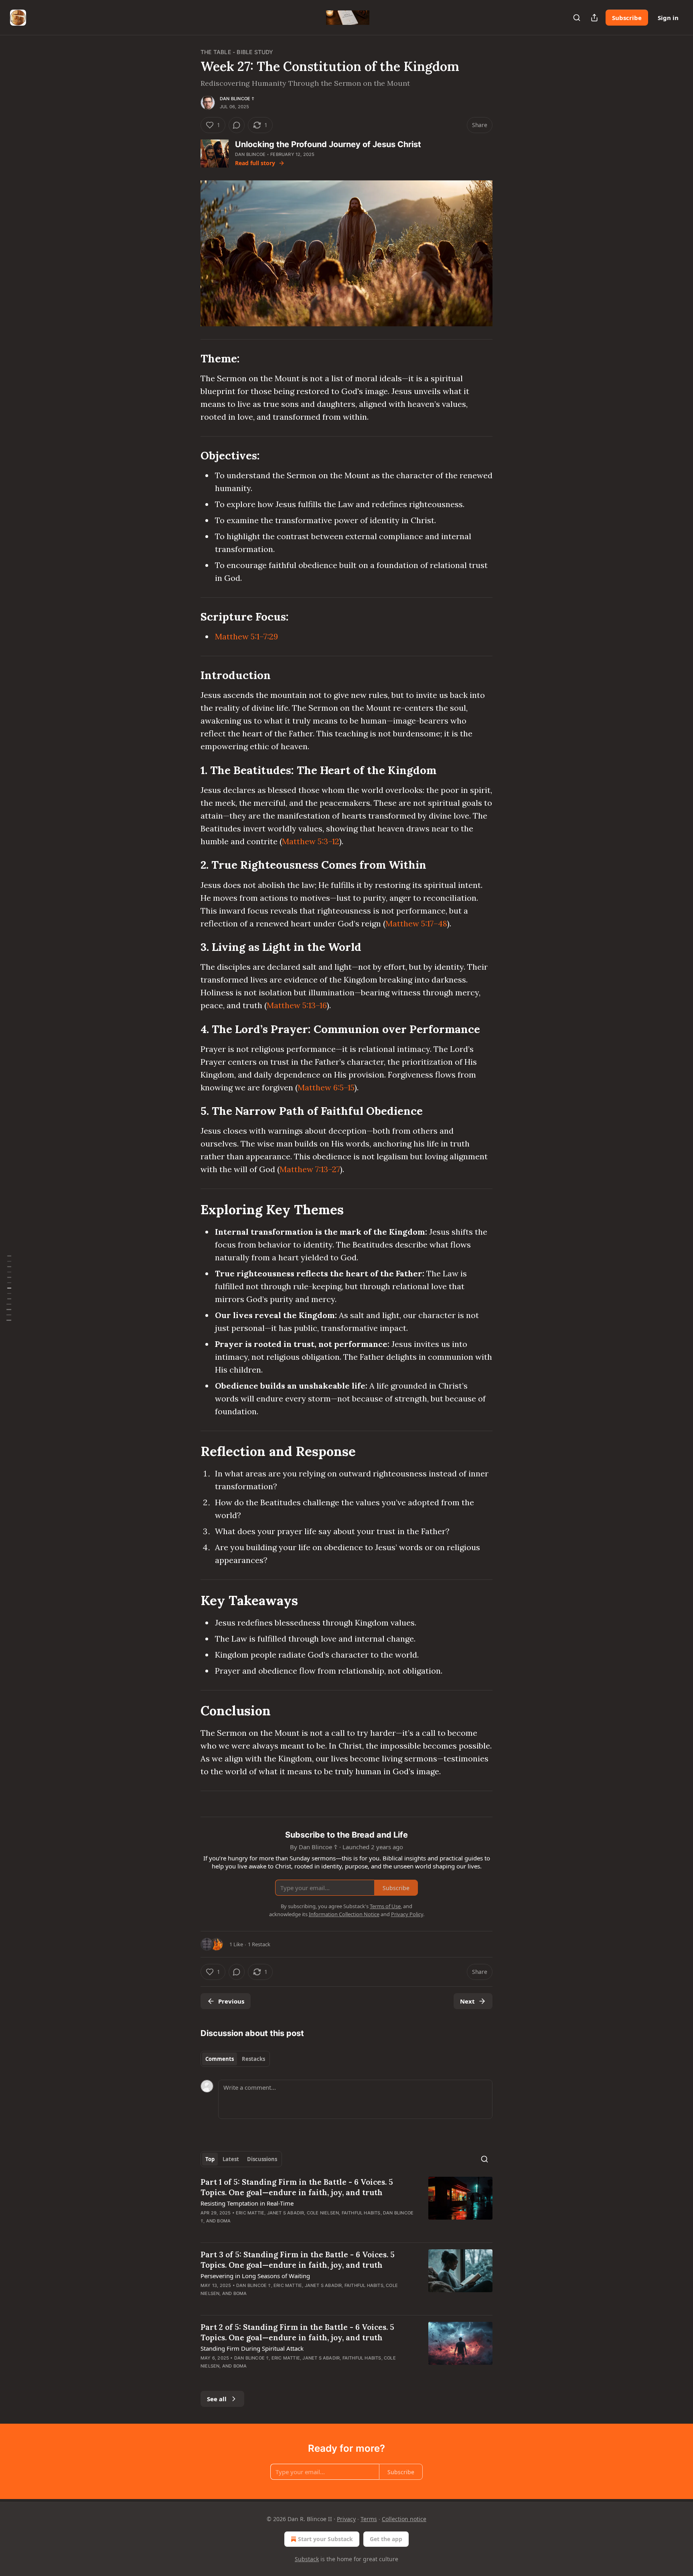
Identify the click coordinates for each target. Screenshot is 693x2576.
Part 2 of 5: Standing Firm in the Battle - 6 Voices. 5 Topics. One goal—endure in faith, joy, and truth (297, 2332)
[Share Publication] (594, 18)
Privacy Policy (407, 1914)
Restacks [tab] (253, 2059)
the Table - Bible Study (237, 52)
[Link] (189, 359)
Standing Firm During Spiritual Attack (252, 2348)
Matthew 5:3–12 (311, 841)
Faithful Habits (361, 2213)
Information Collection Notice (344, 1914)
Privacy (346, 2519)
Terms (369, 2519)
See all (217, 2399)
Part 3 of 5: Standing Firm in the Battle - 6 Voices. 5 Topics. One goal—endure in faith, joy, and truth (298, 2260)
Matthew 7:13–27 (310, 1169)
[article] (346, 2206)
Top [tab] (210, 2159)
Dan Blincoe (250, 154)
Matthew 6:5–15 (326, 1087)
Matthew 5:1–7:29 (246, 636)
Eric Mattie (250, 2213)
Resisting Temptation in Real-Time (247, 2203)
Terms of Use (385, 1906)
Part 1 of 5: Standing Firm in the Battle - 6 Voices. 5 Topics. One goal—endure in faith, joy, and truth (297, 2187)
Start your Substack (325, 2539)
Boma (224, 2221)
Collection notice (404, 2519)
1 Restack (259, 1944)
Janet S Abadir (286, 2213)
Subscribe (627, 18)
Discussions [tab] (262, 2159)
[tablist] (235, 2059)
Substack (307, 2559)
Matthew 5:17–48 (416, 923)
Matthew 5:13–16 (297, 1005)
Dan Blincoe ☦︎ (237, 99)
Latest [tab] (231, 2159)
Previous (231, 2001)
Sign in (668, 18)
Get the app (386, 2539)
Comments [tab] (220, 2059)
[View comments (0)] (237, 125)
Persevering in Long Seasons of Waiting (255, 2276)
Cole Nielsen (323, 2213)
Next (467, 2001)
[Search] (577, 18)
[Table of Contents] (9, 1288)
